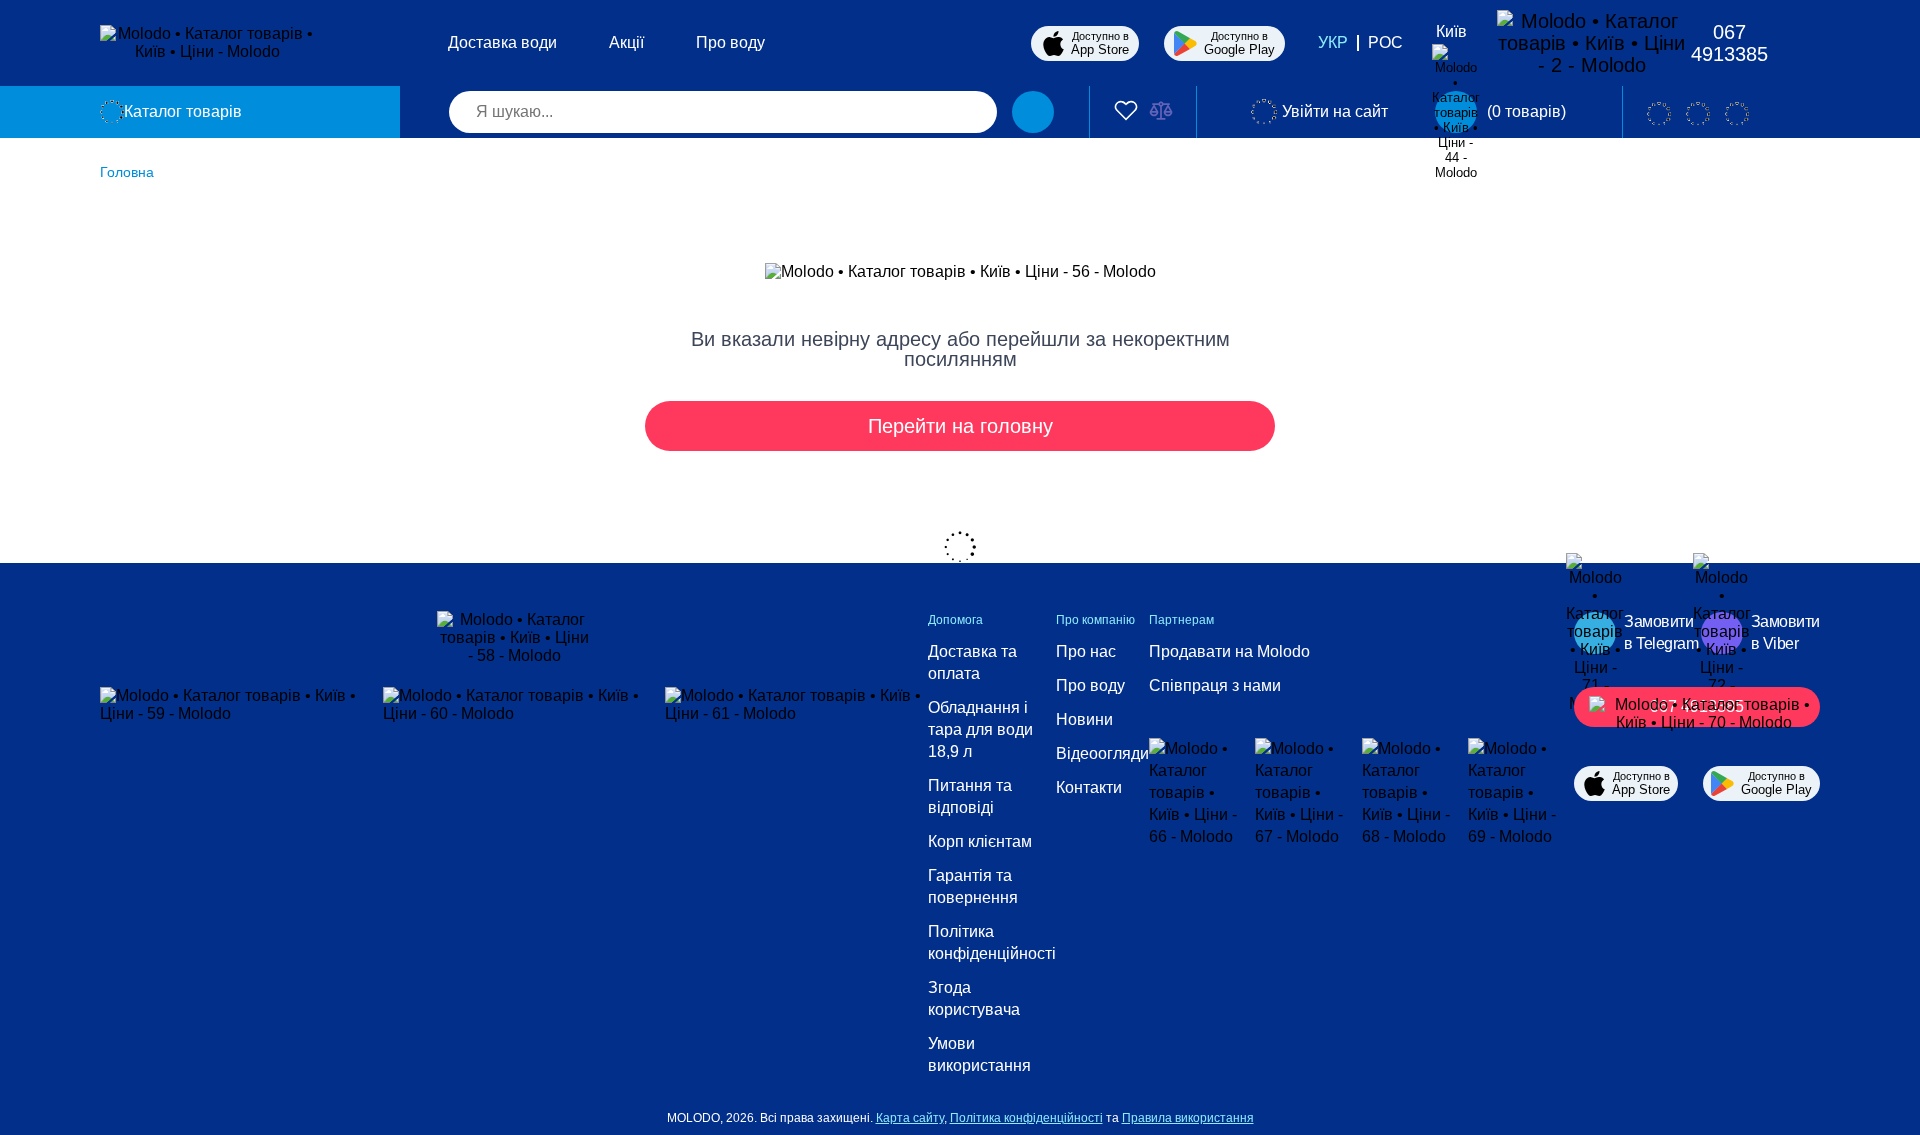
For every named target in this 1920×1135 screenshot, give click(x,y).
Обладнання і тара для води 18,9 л (980, 729)
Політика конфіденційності (992, 942)
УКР (1333, 42)
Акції (626, 42)
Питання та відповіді (970, 796)
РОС (1385, 42)
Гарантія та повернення (973, 886)
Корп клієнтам (980, 841)
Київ (1451, 31)
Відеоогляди (1102, 753)
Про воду (730, 42)
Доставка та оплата (972, 662)
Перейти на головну (960, 426)
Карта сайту (910, 1118)
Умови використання (979, 1054)
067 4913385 (1729, 43)
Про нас (1086, 651)
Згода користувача (974, 998)
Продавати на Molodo (1229, 651)
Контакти (1089, 787)
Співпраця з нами (1215, 685)
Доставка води (502, 42)
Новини (1084, 719)
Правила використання (1188, 1118)
